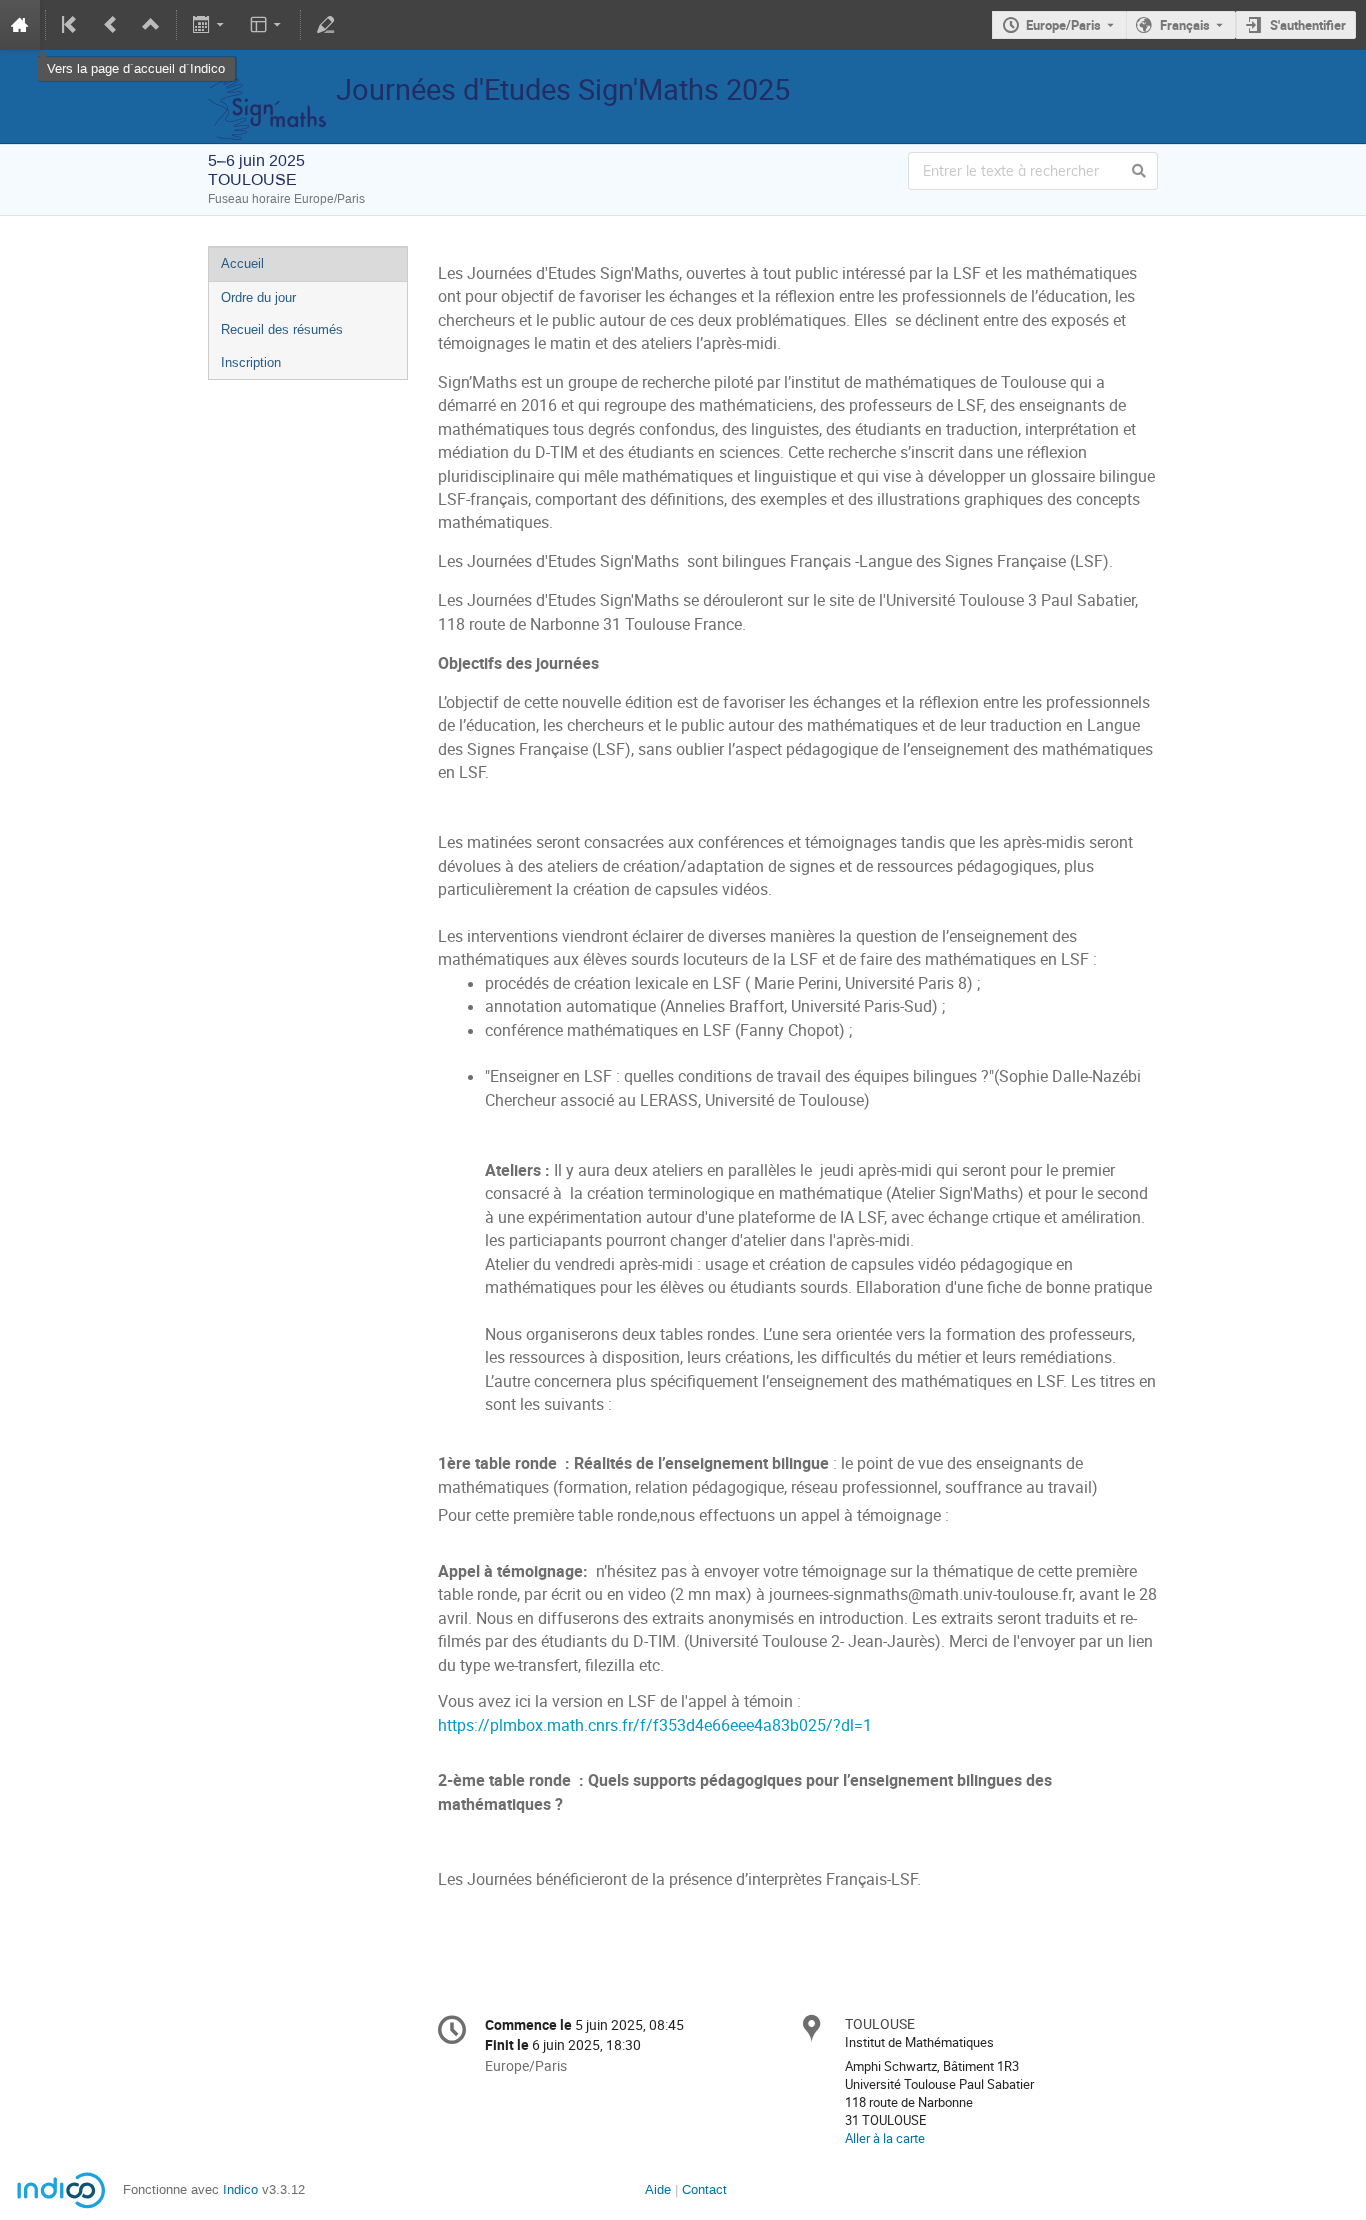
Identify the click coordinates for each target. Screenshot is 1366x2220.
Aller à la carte (885, 2138)
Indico (240, 2189)
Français (1185, 25)
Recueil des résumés (282, 329)
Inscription (251, 362)
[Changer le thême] (266, 25)
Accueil (242, 263)
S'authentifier (1308, 25)
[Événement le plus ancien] (71, 25)
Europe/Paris (1063, 25)
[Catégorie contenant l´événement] (151, 25)
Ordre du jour (258, 297)
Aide (658, 2189)
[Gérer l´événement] (326, 25)
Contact (704, 2189)
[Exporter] (210, 25)
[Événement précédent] (111, 25)
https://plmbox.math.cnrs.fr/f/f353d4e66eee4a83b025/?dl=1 (655, 1725)
